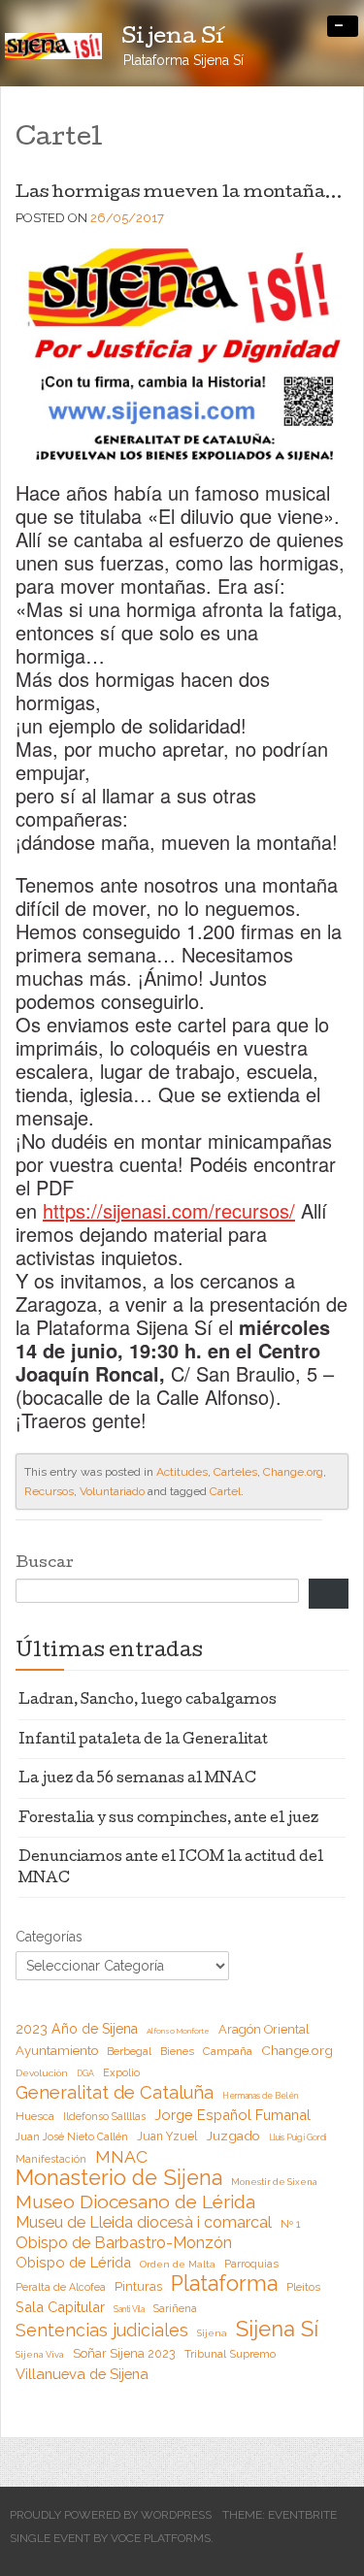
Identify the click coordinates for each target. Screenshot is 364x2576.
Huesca (35, 2116)
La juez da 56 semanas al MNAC (137, 1779)
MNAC (121, 2157)
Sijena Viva (40, 2354)
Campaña (228, 2051)
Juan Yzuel (167, 2136)
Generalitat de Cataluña (115, 2093)
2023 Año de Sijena (77, 2029)
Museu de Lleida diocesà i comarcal (144, 2222)
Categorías (49, 1937)
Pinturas (138, 2286)
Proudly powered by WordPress (111, 2515)
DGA (85, 2073)
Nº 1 (290, 2224)
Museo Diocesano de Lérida (135, 2201)
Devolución (42, 2073)
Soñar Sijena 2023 (124, 2353)
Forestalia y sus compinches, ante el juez (168, 1819)
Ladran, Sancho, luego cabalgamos (148, 1701)
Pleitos (303, 2287)
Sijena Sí (277, 2329)
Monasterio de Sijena (119, 2178)
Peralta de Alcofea (61, 2287)
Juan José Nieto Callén (72, 2136)
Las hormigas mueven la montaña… (179, 194)
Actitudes (182, 1472)
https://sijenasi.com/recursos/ (169, 1210)
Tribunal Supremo (230, 2354)
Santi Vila (129, 2309)
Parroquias (251, 2264)
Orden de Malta (178, 2264)
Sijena (212, 2333)
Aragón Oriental (264, 2029)
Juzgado (233, 2136)
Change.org (293, 1472)
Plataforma (224, 2284)
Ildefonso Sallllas (104, 2116)
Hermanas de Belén (260, 2096)
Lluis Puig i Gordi (298, 2137)
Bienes (177, 2052)
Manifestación (51, 2159)
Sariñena (175, 2308)
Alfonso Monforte (178, 2031)
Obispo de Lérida (73, 2262)
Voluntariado (112, 1491)
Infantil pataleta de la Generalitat (143, 1741)
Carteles (235, 1472)
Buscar (45, 1564)
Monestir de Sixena (274, 2182)
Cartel (225, 1491)
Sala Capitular (60, 2307)
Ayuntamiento (57, 2051)
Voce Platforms (161, 2538)
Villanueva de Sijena (82, 2374)
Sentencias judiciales (102, 2331)
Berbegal (129, 2052)
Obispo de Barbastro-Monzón (124, 2243)
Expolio (121, 2073)
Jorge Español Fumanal (232, 2115)
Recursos (49, 1491)
